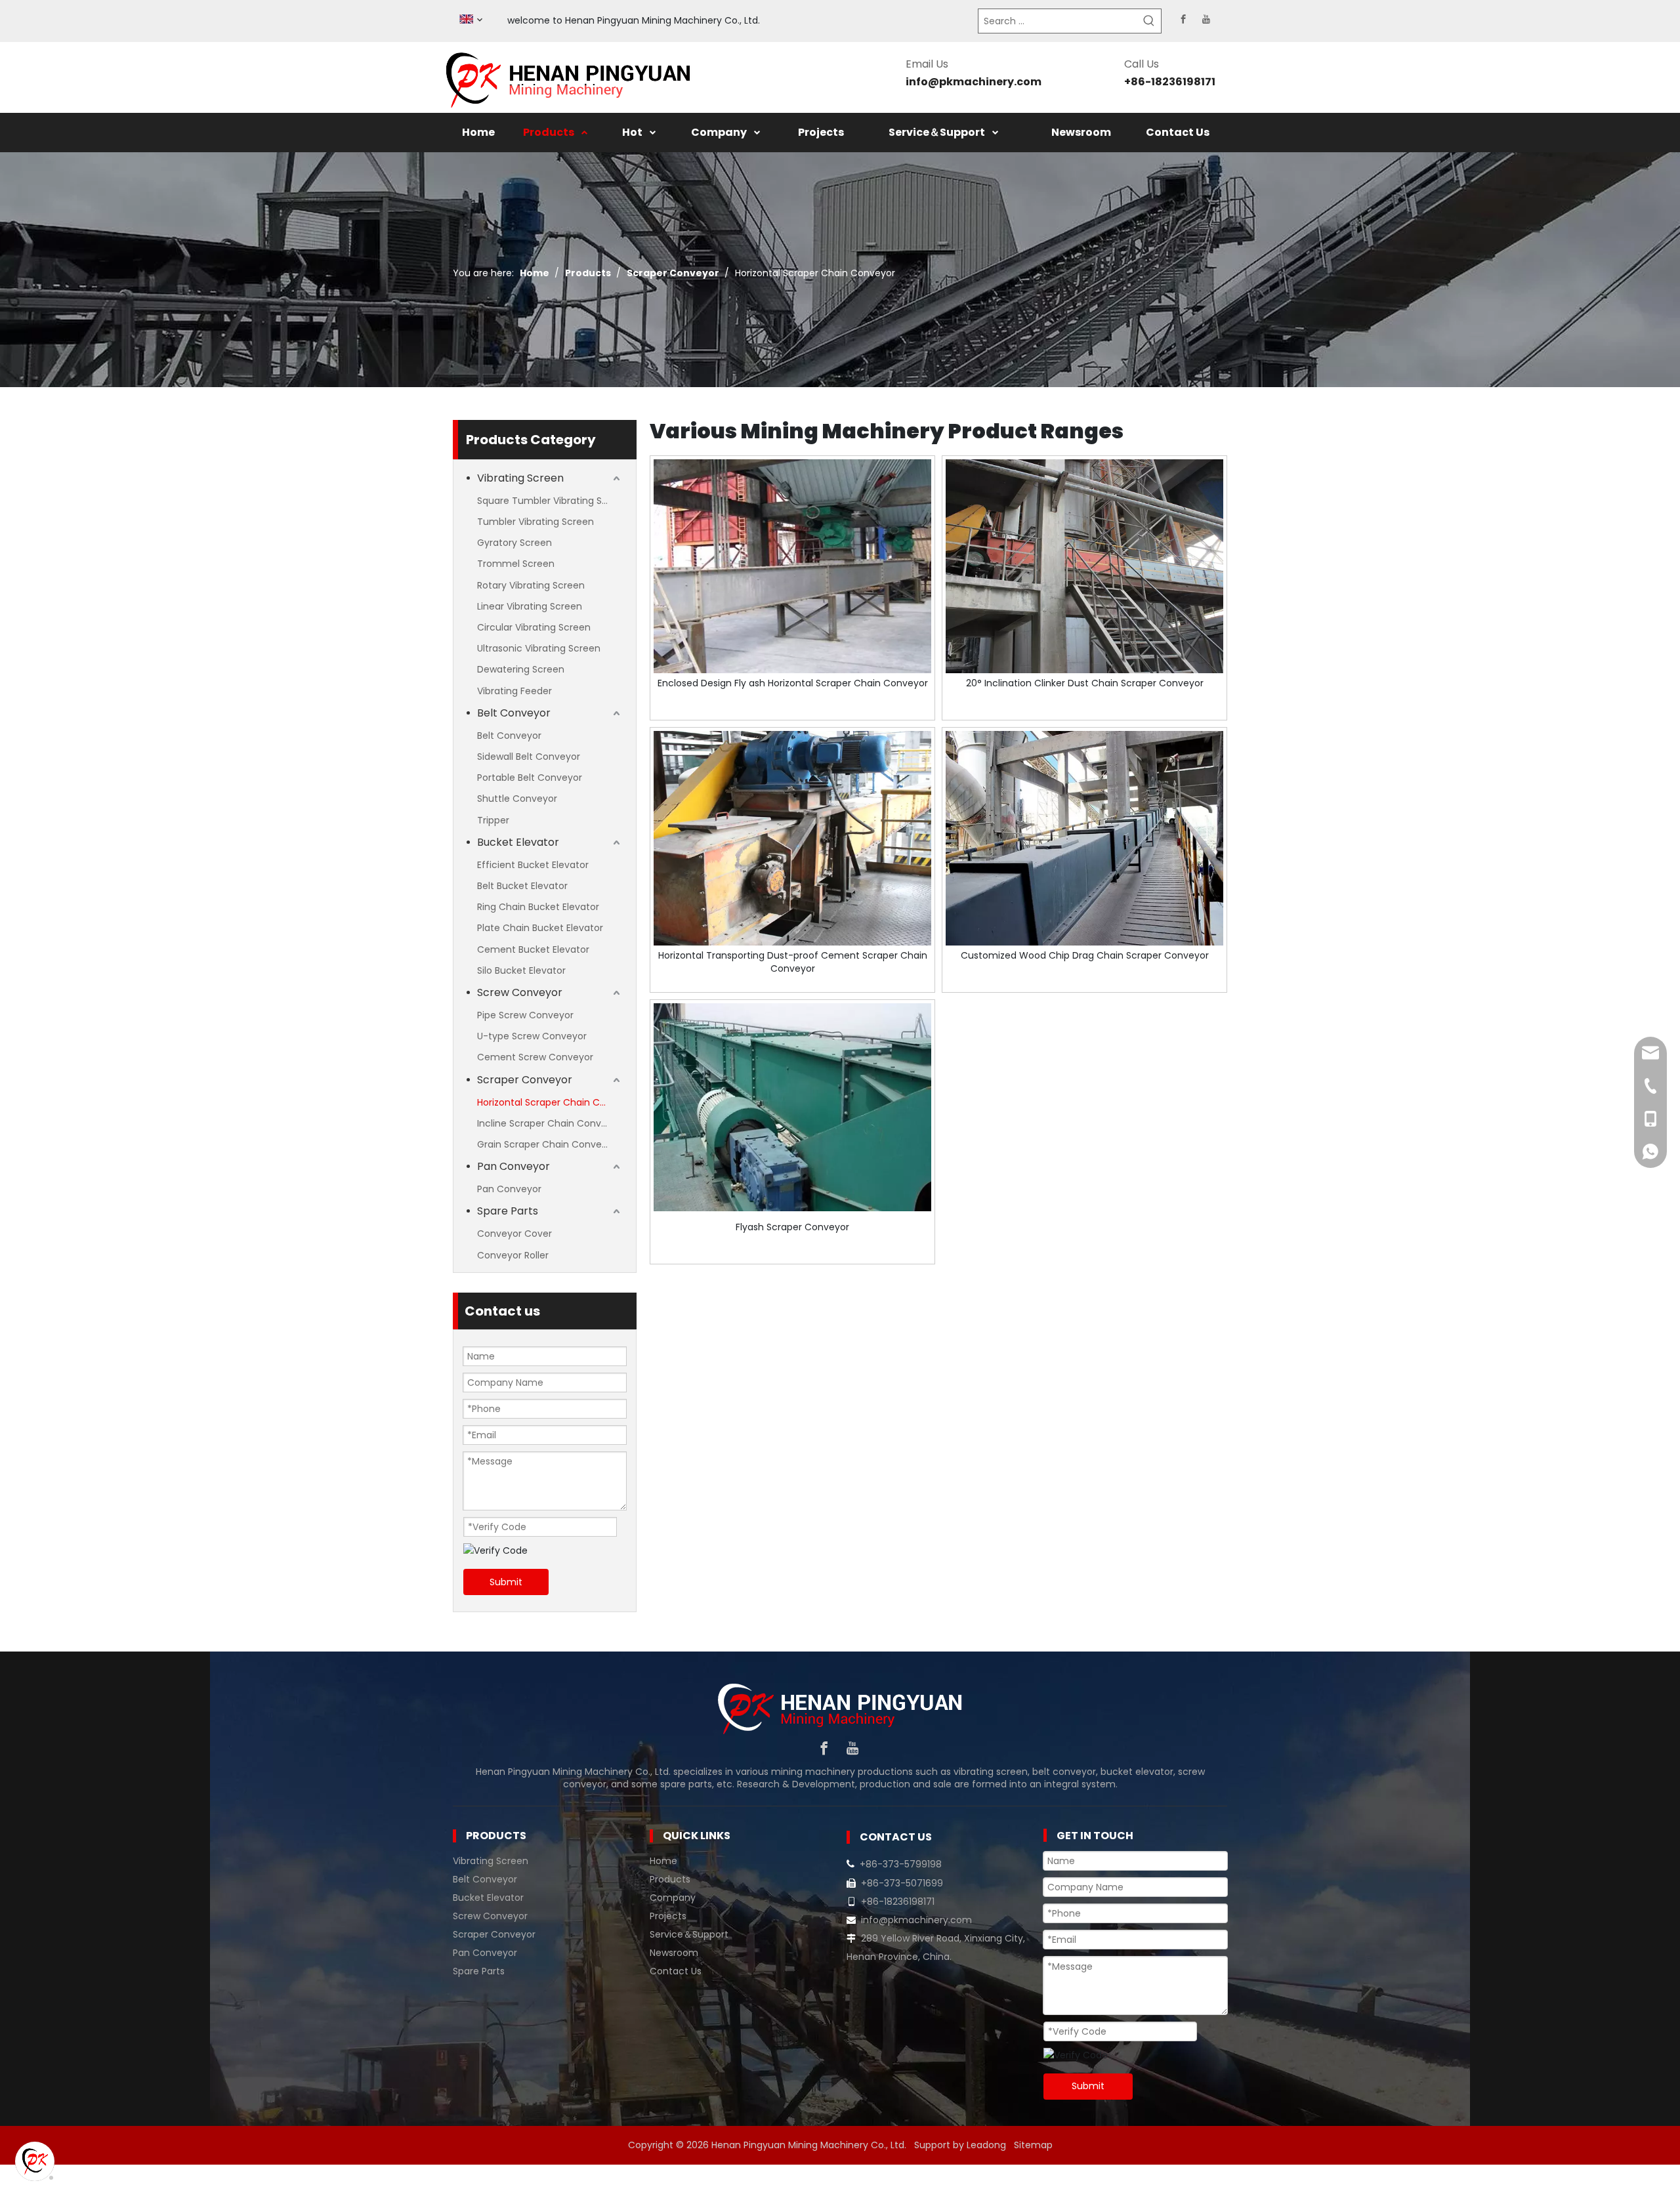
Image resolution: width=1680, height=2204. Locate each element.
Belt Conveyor (514, 713)
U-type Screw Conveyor (532, 1036)
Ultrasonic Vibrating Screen (539, 648)
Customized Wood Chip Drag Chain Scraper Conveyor (1085, 955)
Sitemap (1033, 2145)
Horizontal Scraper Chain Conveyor (550, 1102)
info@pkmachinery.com (974, 82)
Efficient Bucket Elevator (533, 865)
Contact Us (676, 1971)
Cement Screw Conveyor (535, 1057)
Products (670, 1879)
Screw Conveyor (520, 992)
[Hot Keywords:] (1149, 21)
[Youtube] (1206, 19)
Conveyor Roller (513, 1255)
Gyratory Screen (514, 543)
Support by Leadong (960, 2145)
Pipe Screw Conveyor (525, 1015)
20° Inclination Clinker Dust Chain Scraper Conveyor (1085, 683)
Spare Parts (508, 1211)
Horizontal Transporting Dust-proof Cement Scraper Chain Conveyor (793, 962)
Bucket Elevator (518, 842)
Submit (506, 1582)
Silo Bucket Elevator (521, 970)
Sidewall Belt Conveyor (529, 757)
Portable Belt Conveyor (530, 778)
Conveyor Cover (514, 1234)
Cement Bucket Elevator (533, 949)
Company (673, 1898)
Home (663, 1861)
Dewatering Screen (521, 669)
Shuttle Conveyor (517, 799)
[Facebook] (1183, 19)
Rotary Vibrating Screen (531, 585)
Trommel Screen (516, 564)
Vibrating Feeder (514, 691)
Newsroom (674, 1953)
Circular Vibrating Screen (534, 627)
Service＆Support (689, 1934)
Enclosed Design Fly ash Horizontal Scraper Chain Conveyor (793, 683)
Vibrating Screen (520, 478)
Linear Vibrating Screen (530, 606)
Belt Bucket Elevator (522, 886)
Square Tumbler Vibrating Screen (550, 501)
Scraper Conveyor (525, 1080)
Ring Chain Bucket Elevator (538, 907)
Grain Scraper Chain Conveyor (547, 1144)
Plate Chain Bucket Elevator (540, 928)
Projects (668, 1916)
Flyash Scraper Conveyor (792, 1227)
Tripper (493, 820)
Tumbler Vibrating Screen (535, 522)
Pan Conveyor (514, 1166)
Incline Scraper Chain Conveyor (549, 1123)
